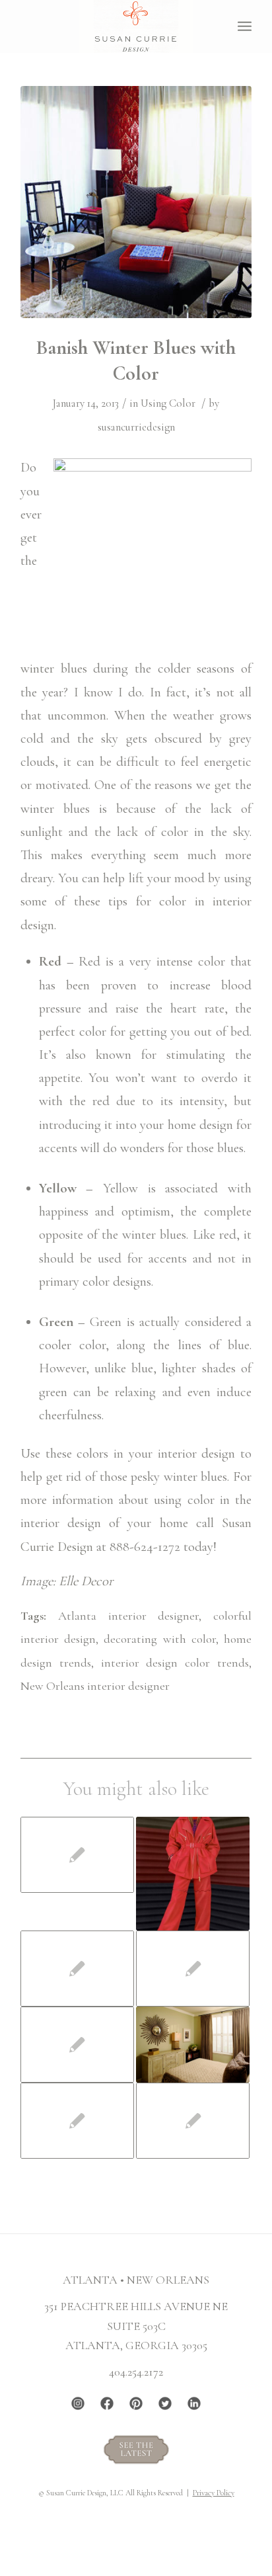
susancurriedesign (136, 427)
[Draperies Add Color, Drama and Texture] (193, 1969)
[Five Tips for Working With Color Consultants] (193, 2044)
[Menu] (245, 26)
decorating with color (159, 1639)
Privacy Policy (214, 2493)
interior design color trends (175, 1663)
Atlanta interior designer (129, 1616)
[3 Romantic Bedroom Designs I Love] (77, 1855)
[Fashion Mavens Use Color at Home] (193, 1874)
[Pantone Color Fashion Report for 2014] (77, 1969)
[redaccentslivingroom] (136, 202)
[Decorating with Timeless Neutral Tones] (193, 2121)
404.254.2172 (136, 2372)
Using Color (168, 403)
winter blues (54, 668)
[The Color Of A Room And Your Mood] (77, 2045)
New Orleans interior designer (95, 1686)
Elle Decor (86, 1581)
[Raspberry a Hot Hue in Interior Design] (77, 2121)
